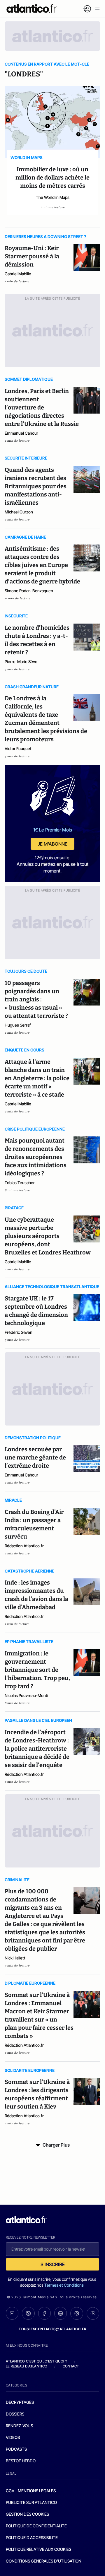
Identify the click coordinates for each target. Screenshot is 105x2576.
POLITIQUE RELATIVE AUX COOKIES (38, 2549)
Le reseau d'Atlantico (27, 2366)
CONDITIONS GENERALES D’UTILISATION (44, 2561)
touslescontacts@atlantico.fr (52, 2329)
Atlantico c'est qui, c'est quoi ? (36, 2361)
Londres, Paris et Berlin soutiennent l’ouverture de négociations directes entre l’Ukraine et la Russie (42, 407)
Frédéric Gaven (19, 1332)
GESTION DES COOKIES (27, 2514)
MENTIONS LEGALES (37, 2491)
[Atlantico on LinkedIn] (61, 2313)
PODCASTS (16, 2449)
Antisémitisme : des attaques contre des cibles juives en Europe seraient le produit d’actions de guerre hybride (42, 565)
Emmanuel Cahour (21, 433)
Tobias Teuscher (20, 1183)
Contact (71, 2366)
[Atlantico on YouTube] (93, 2313)
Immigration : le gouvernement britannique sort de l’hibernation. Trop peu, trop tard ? (37, 1670)
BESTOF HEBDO (21, 2461)
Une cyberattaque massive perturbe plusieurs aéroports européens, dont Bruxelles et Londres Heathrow (48, 1236)
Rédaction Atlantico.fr (24, 1546)
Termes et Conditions (64, 2285)
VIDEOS (13, 2437)
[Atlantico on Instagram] (77, 2313)
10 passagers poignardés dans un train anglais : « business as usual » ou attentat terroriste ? (36, 999)
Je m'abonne (52, 844)
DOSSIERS (15, 2414)
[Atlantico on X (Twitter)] (28, 2313)
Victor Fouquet (18, 748)
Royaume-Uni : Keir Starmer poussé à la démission (32, 256)
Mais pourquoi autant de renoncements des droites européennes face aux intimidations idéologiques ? (36, 1157)
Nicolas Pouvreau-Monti (26, 1695)
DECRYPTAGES (20, 2402)
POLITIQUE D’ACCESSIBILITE (32, 2537)
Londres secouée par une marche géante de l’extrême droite (35, 1457)
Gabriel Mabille (18, 274)
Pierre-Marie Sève (21, 662)
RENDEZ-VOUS (19, 2426)
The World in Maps (53, 197)
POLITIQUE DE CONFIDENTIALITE (36, 2526)
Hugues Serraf (18, 1025)
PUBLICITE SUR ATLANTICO (31, 2502)
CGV (10, 2491)
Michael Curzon (19, 512)
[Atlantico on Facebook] (44, 2313)
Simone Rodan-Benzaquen (29, 591)
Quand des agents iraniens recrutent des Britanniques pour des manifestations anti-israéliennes (36, 486)
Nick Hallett (15, 1958)
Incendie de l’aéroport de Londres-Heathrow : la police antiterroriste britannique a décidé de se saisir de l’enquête (37, 1749)
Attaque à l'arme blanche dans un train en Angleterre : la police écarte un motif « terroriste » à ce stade (37, 1078)
